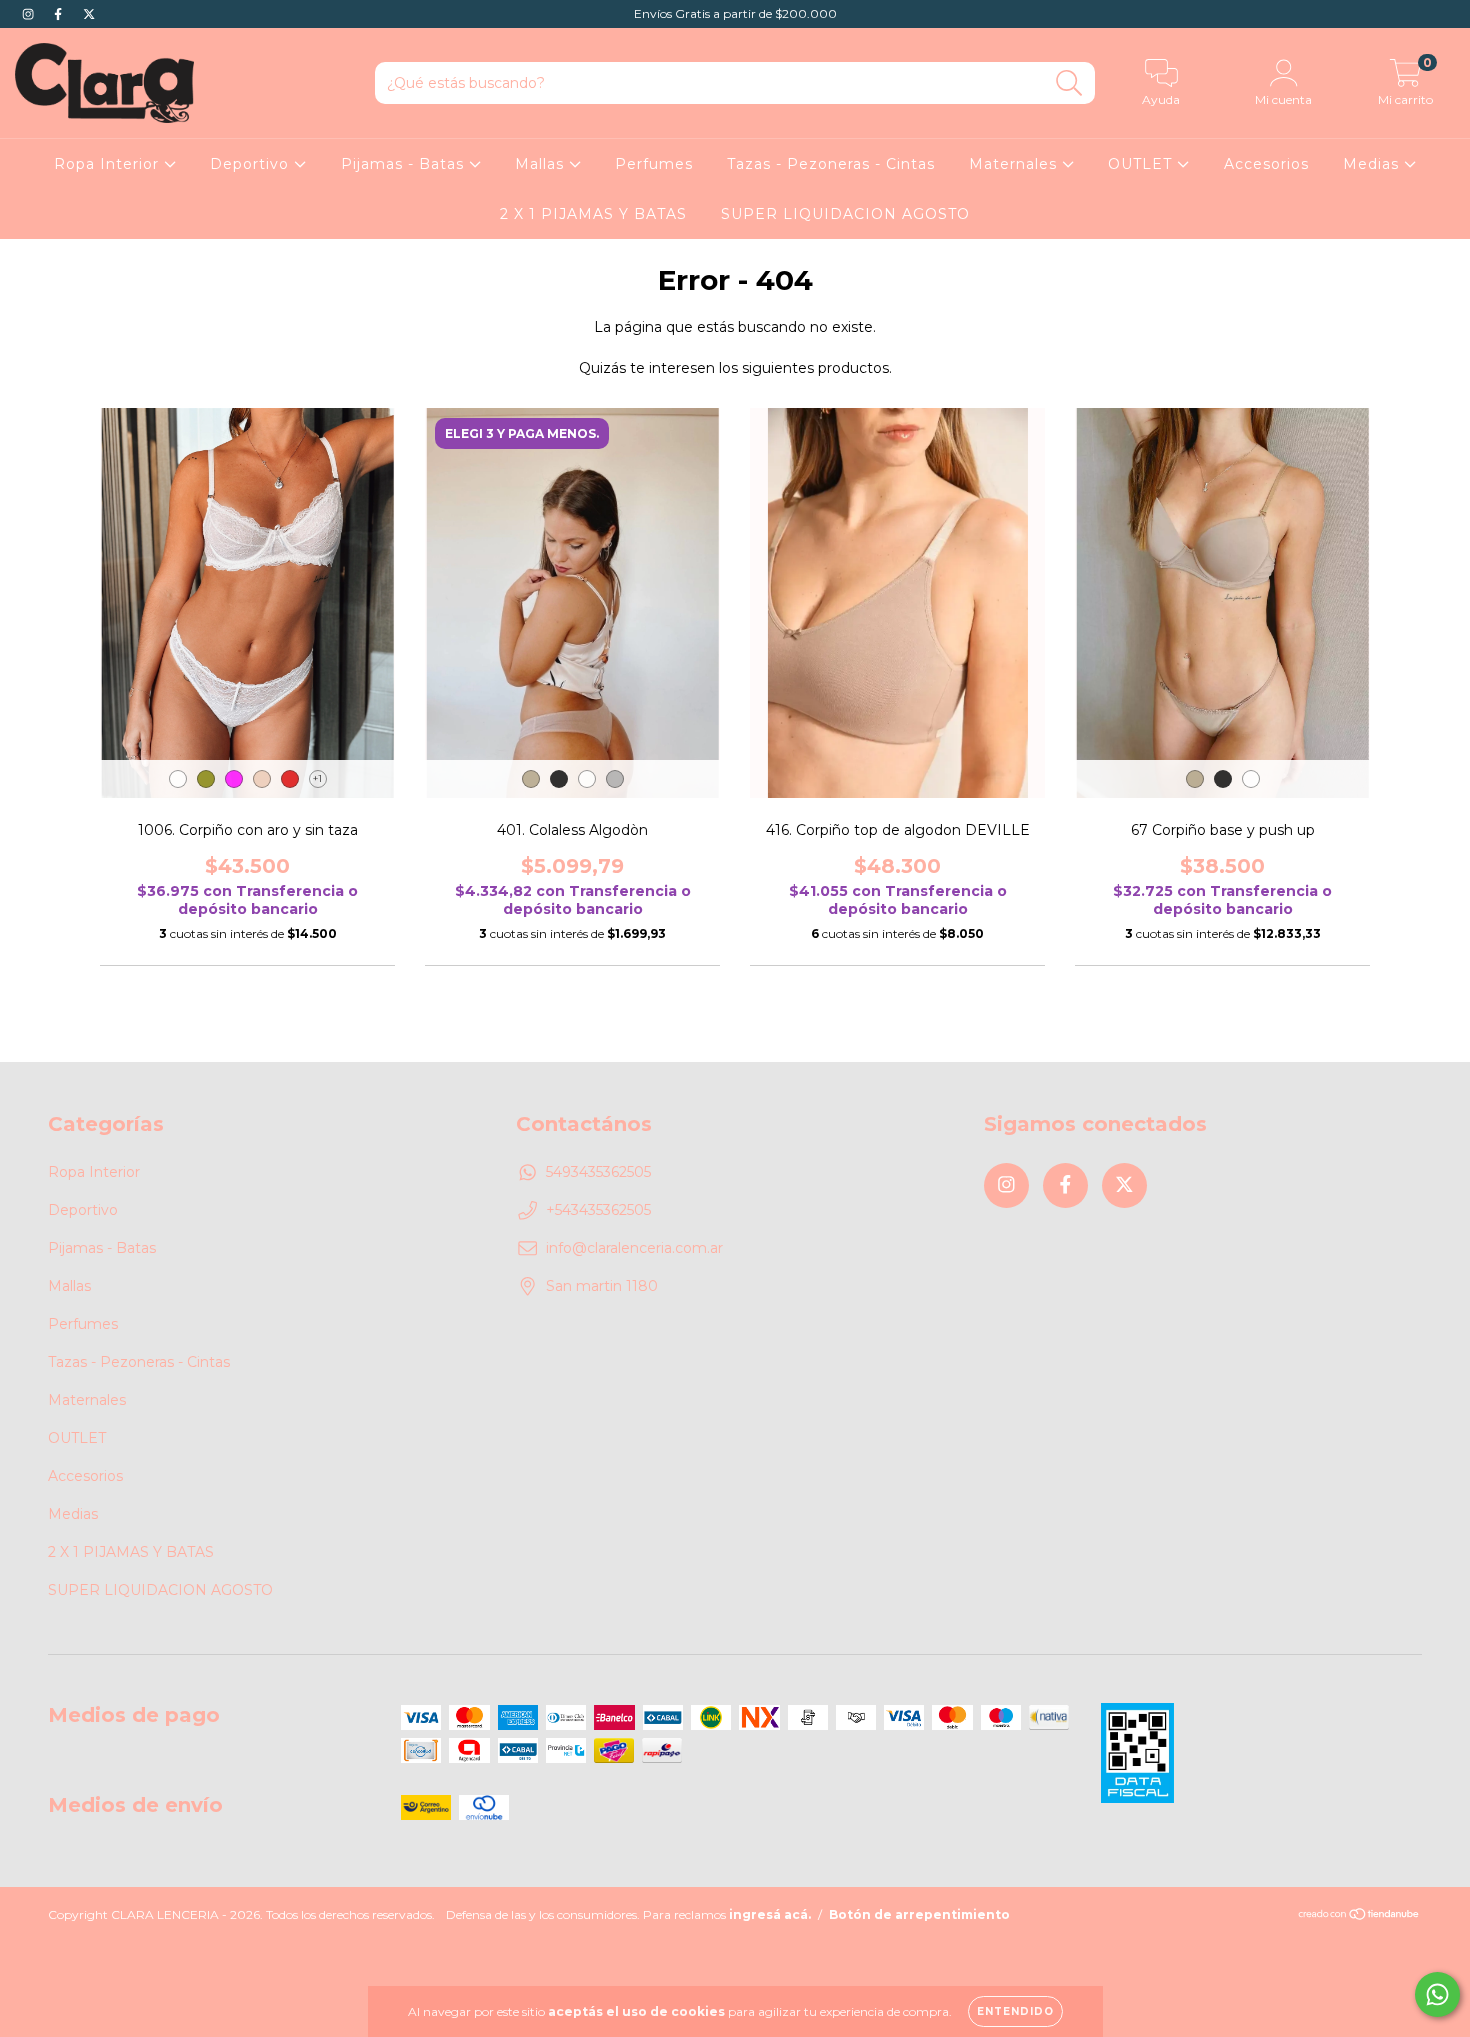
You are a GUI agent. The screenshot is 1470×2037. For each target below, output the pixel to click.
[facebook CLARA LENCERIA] (60, 14)
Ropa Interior (109, 164)
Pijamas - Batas (405, 164)
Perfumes (654, 164)
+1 (317, 778)
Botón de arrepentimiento (919, 1914)
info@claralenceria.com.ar (634, 1248)
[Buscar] (1069, 83)
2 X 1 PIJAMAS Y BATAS (593, 214)
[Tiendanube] (1359, 1916)
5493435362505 (598, 1172)
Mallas (542, 164)
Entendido (1015, 2011)
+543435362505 (598, 1210)
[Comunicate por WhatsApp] (1437, 1994)
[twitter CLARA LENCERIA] (89, 14)
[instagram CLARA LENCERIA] (30, 14)
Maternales (1015, 164)
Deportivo (252, 164)
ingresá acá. (770, 1914)
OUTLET (1142, 164)
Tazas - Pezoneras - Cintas (831, 164)
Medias (1373, 164)
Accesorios (1266, 164)
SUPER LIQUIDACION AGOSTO (845, 214)
